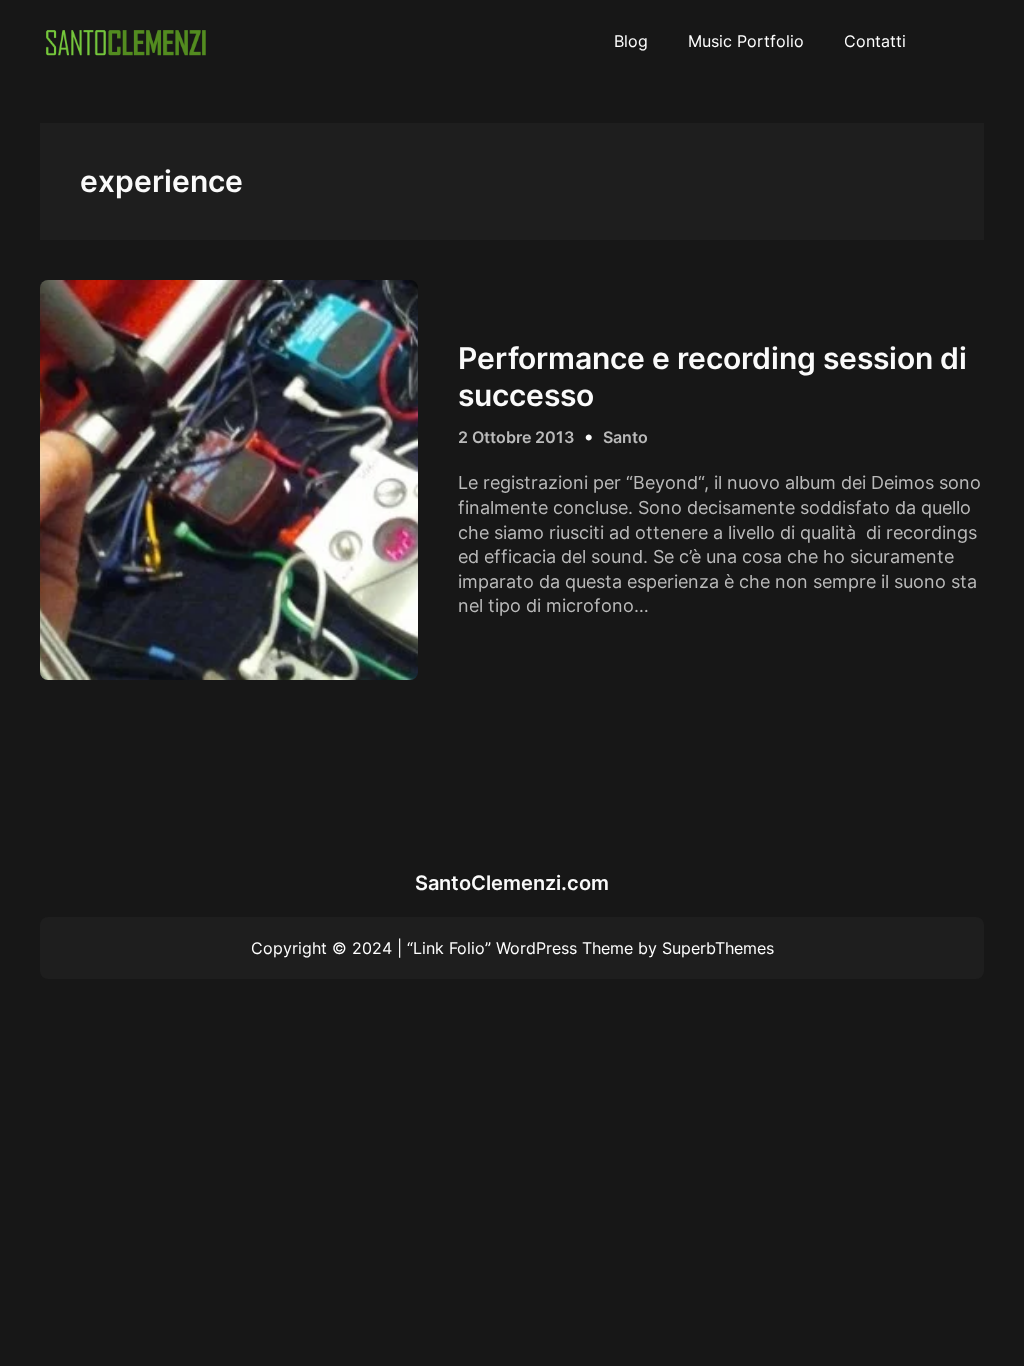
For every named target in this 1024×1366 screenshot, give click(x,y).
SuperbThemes (718, 948)
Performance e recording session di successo (712, 376)
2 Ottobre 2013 (516, 437)
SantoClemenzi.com (512, 883)
